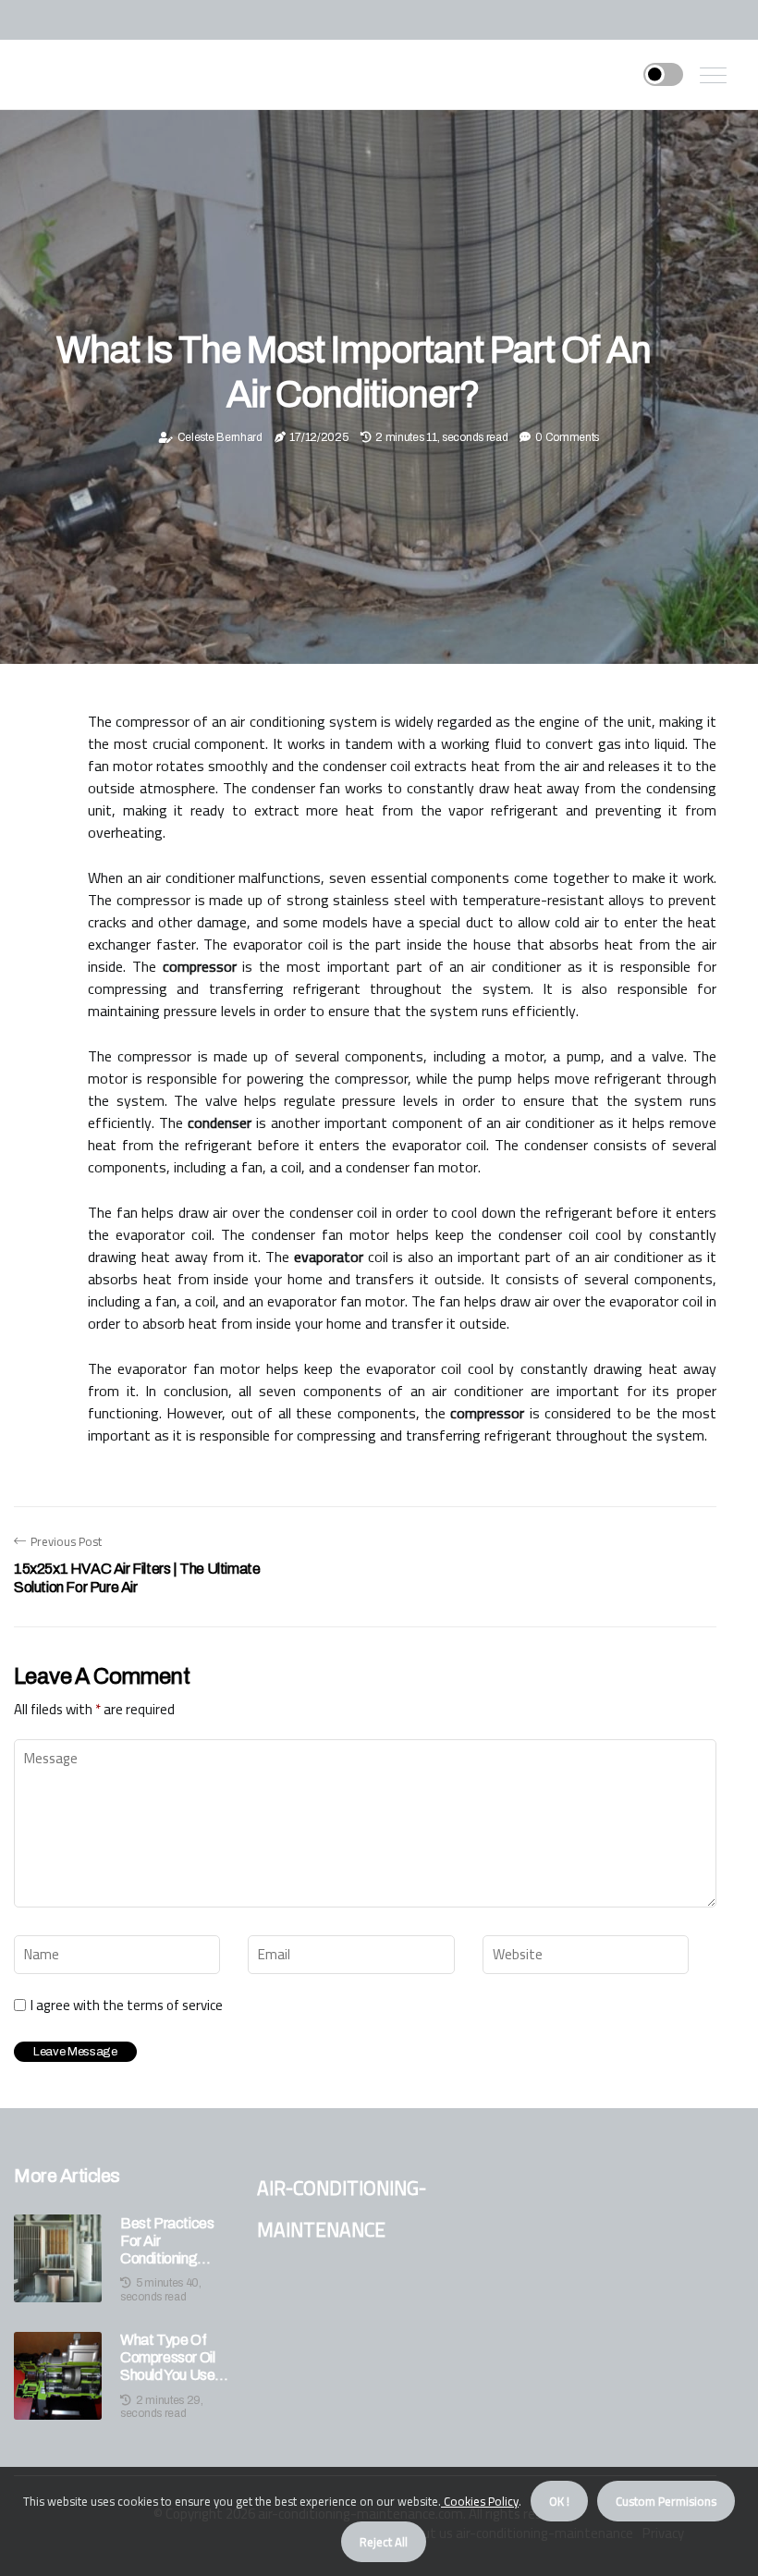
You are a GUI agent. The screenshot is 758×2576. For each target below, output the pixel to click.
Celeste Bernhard (220, 437)
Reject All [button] (384, 2542)
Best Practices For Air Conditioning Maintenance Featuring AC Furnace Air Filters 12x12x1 (167, 2242)
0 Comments (567, 437)
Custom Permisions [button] (666, 2501)
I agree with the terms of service (127, 2006)
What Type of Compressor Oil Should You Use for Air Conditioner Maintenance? (167, 2358)
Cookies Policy (480, 2501)
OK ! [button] (559, 2501)
